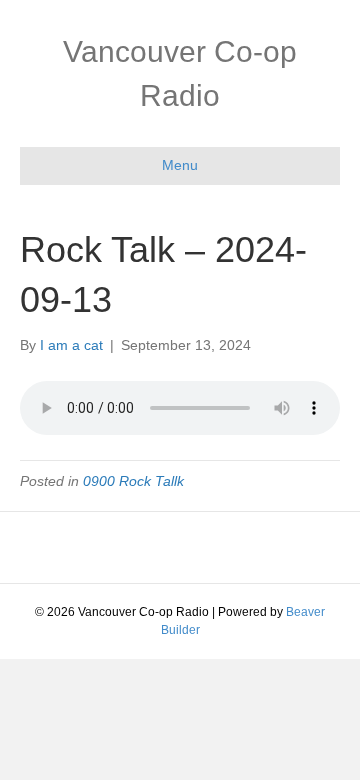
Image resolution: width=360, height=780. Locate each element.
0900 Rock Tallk (133, 481)
